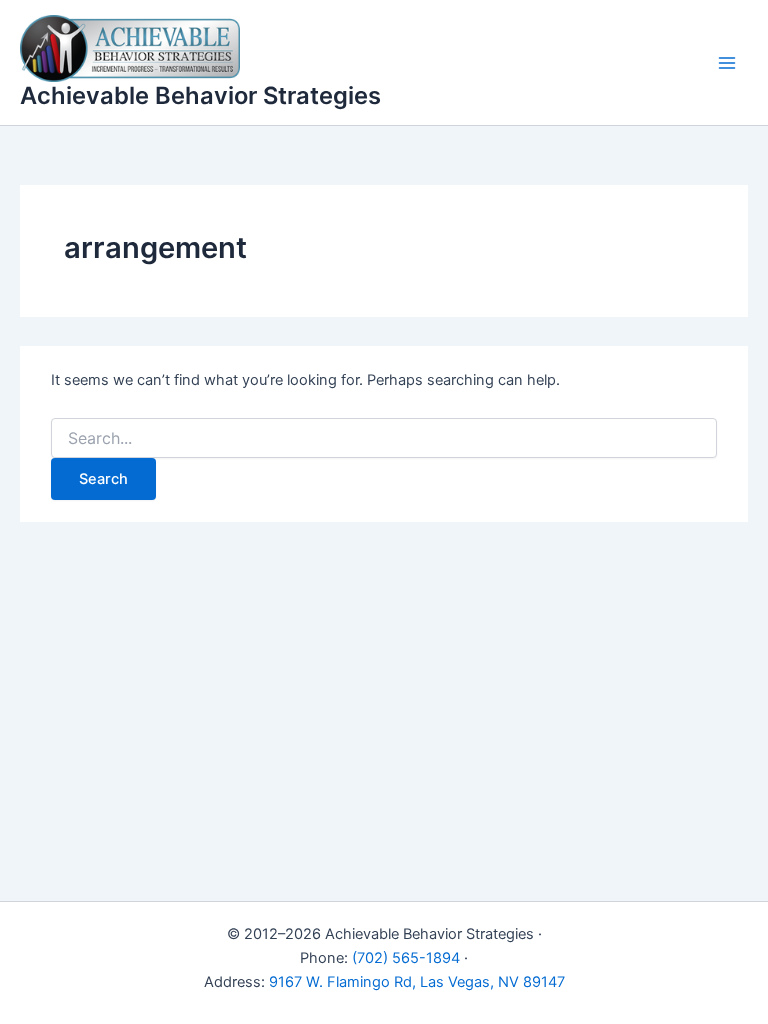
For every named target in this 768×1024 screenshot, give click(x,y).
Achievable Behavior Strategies (200, 95)
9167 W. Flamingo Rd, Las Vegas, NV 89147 (417, 982)
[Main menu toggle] (727, 63)
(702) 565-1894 (406, 958)
